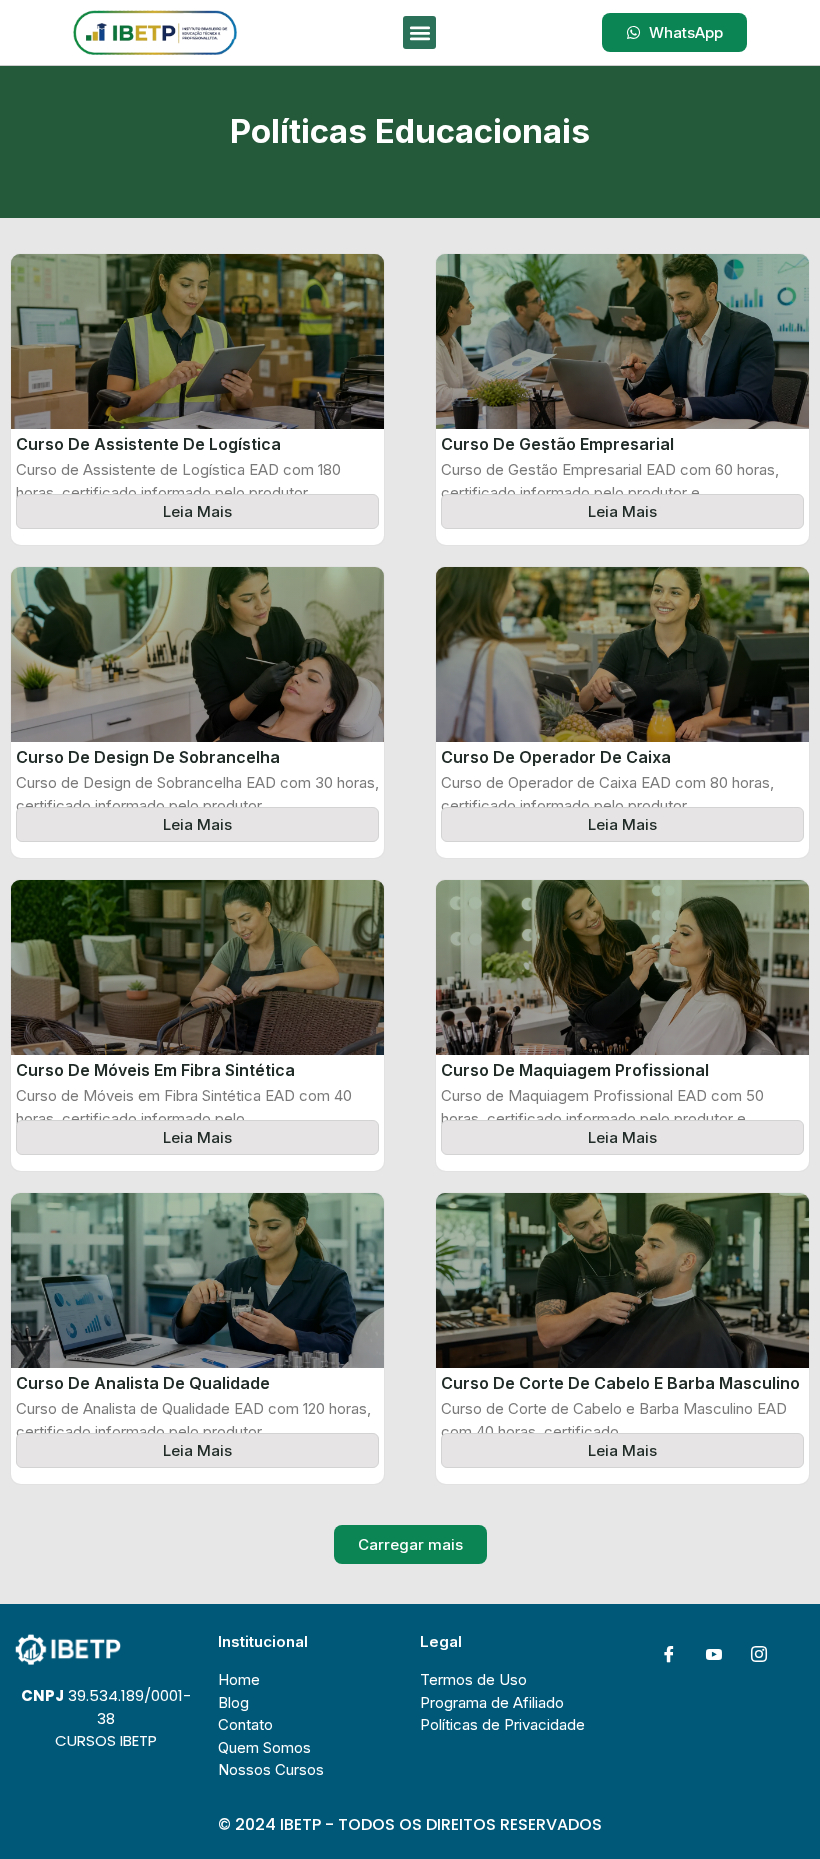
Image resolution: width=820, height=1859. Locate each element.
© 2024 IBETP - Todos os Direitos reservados (410, 1824)
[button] (419, 32)
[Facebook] (669, 1654)
